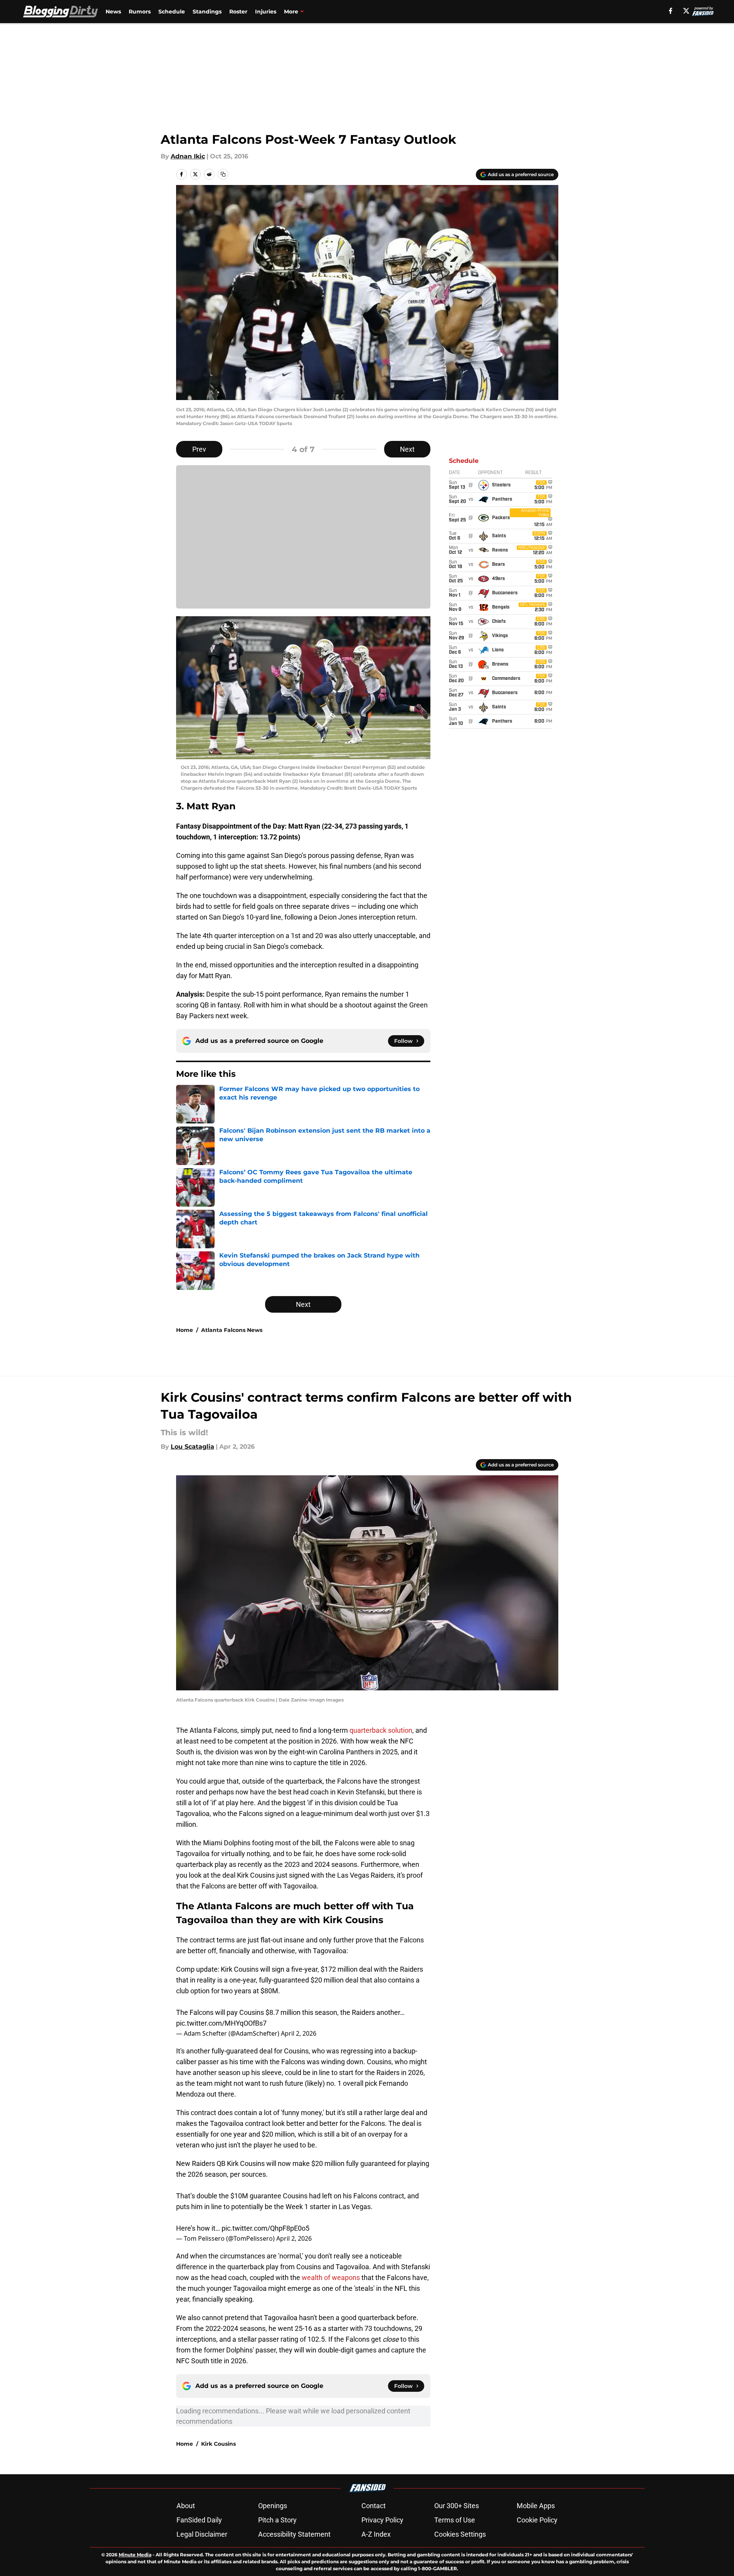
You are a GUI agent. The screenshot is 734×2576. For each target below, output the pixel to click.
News (113, 12)
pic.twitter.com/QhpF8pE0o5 (265, 2228)
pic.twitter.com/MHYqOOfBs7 (221, 2023)
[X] (686, 11)
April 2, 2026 (299, 2033)
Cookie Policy (537, 2520)
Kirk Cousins (218, 2444)
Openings (273, 2506)
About (186, 2506)
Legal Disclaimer (202, 2534)
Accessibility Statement (294, 2534)
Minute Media (135, 2555)
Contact (374, 2506)
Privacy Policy (382, 2520)
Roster (238, 12)
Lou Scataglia (192, 1447)
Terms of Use (455, 2520)
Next (407, 449)
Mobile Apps (536, 2506)
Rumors (140, 12)
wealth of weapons (331, 2278)
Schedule (172, 12)
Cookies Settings (460, 2534)
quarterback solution (381, 1730)
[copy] (223, 174)
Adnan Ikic (188, 156)
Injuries (266, 12)
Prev (199, 449)
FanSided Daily (199, 2520)
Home (185, 1330)
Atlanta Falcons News (232, 1330)
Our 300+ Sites (457, 2506)
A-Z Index (376, 2534)
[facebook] (671, 11)
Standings (207, 12)
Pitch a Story (277, 2520)
